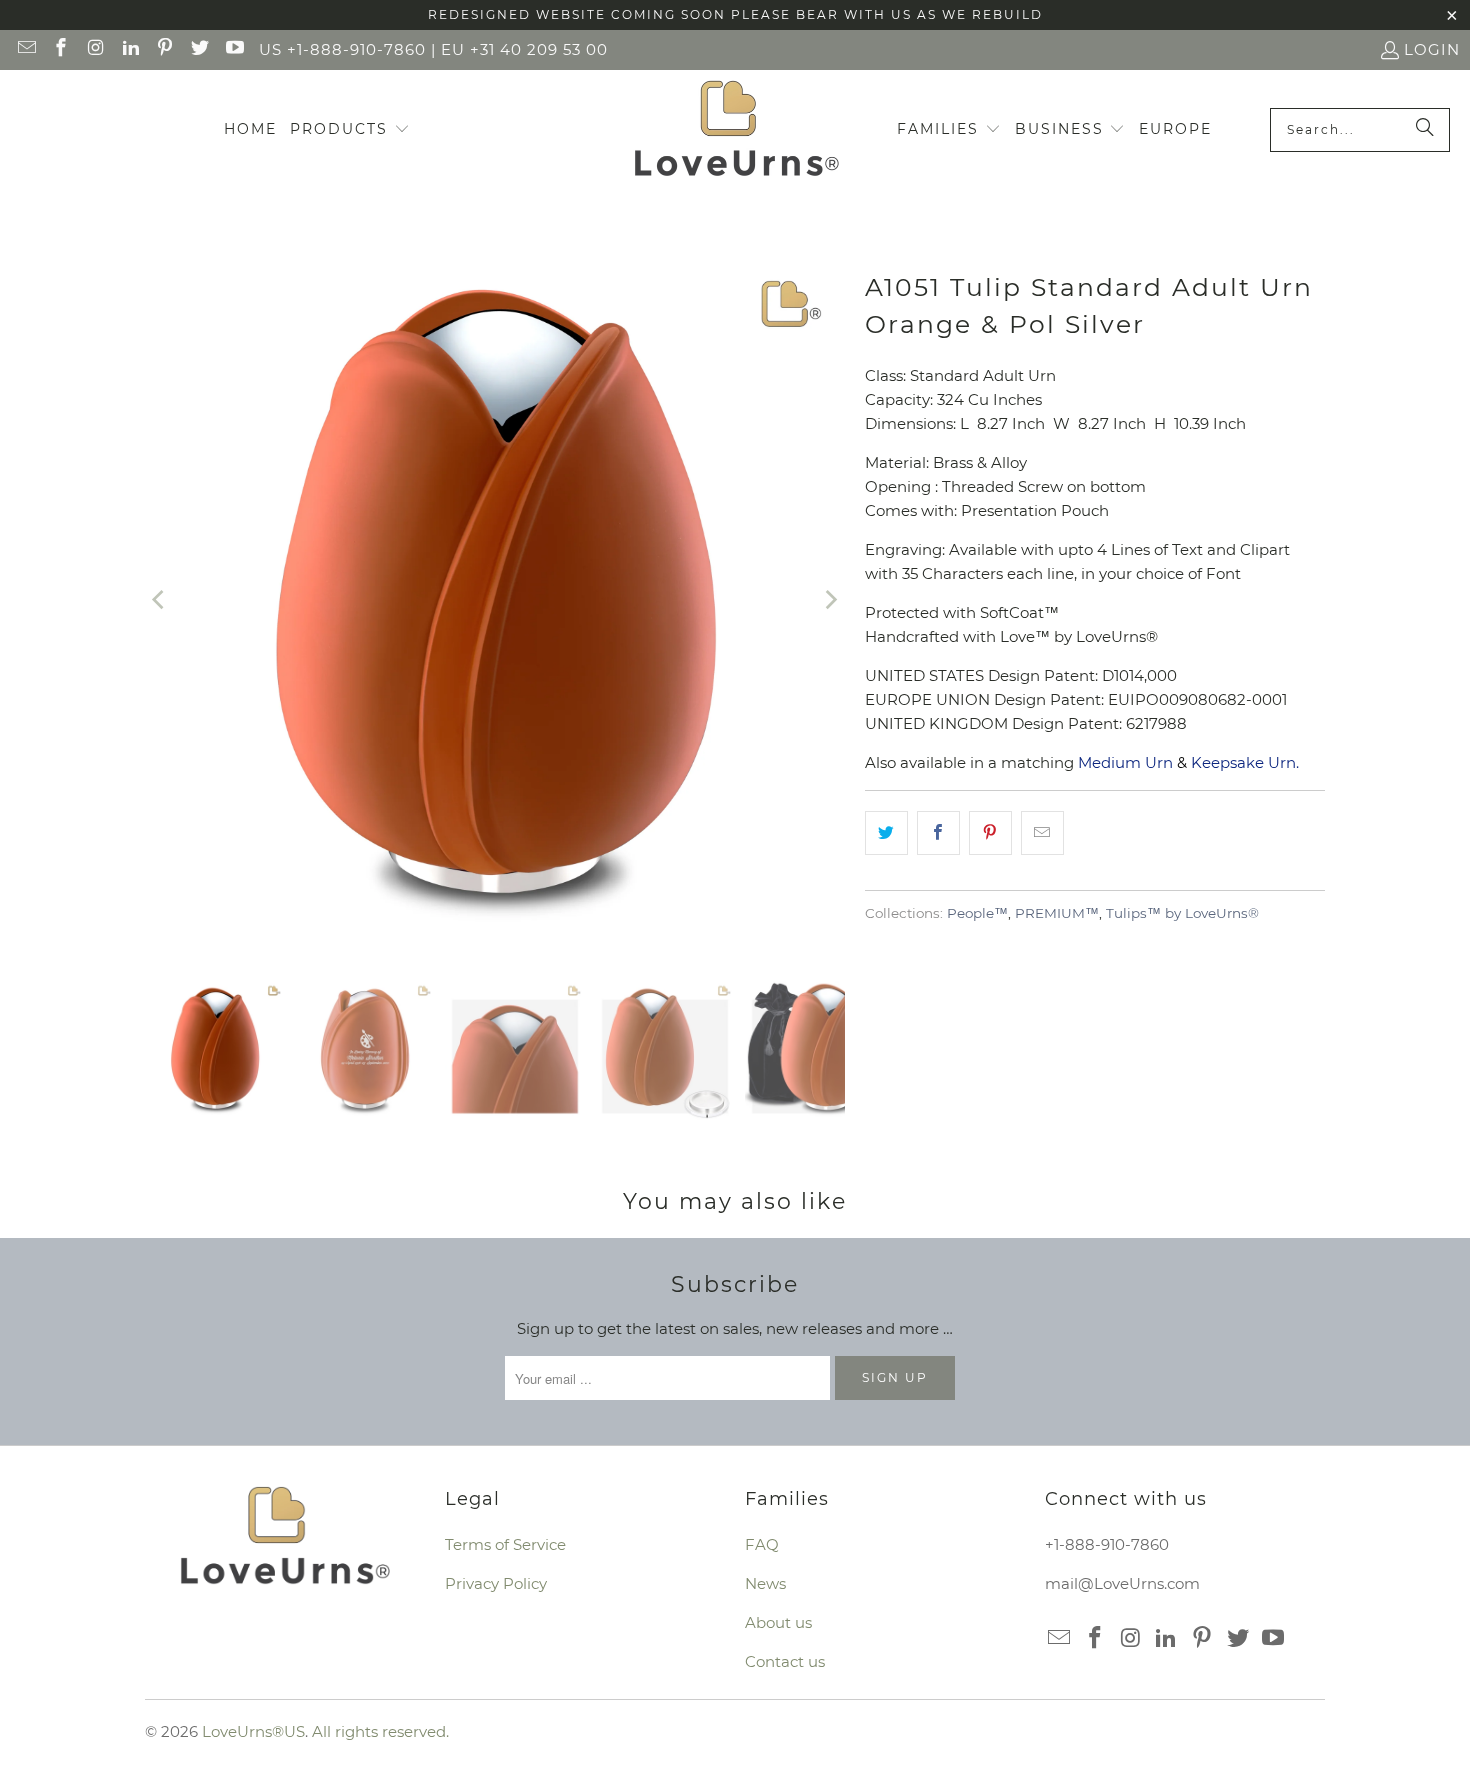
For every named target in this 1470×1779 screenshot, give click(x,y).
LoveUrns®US (253, 1731)
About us (778, 1622)
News (765, 1583)
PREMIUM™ (1057, 913)
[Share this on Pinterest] (990, 833)
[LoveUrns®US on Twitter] (198, 49)
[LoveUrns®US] (736, 130)
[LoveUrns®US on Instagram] (94, 49)
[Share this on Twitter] (886, 833)
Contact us (785, 1661)
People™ (977, 913)
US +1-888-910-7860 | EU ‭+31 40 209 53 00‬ (433, 49)
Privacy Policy (496, 1583)
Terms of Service (505, 1544)
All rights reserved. (380, 1731)
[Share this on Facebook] (938, 833)
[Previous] (160, 600)
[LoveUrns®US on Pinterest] (164, 49)
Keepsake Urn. (1245, 762)
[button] (350, 130)
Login (1432, 49)
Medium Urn (1125, 762)
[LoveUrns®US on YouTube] (233, 49)
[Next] (830, 600)
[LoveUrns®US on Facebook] (60, 49)
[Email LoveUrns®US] (25, 49)
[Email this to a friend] (1042, 833)
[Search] (1425, 130)
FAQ (762, 1544)
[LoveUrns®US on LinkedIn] (129, 49)
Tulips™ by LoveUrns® (1182, 913)
